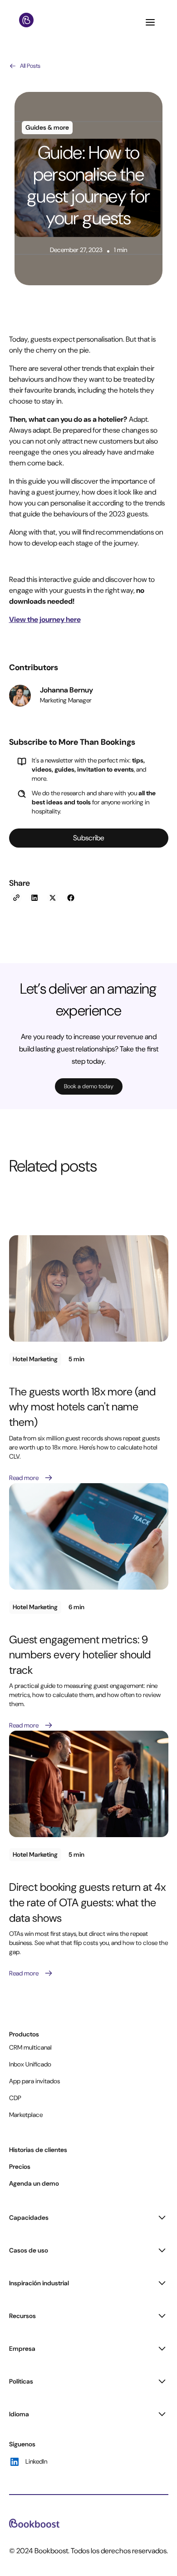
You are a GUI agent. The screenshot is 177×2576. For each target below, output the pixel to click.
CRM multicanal (30, 2047)
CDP (15, 2098)
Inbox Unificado (30, 2064)
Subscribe (89, 838)
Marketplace (26, 2115)
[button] (151, 22)
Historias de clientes (38, 2150)
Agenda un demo (34, 2183)
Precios (20, 2167)
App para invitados (34, 2081)
